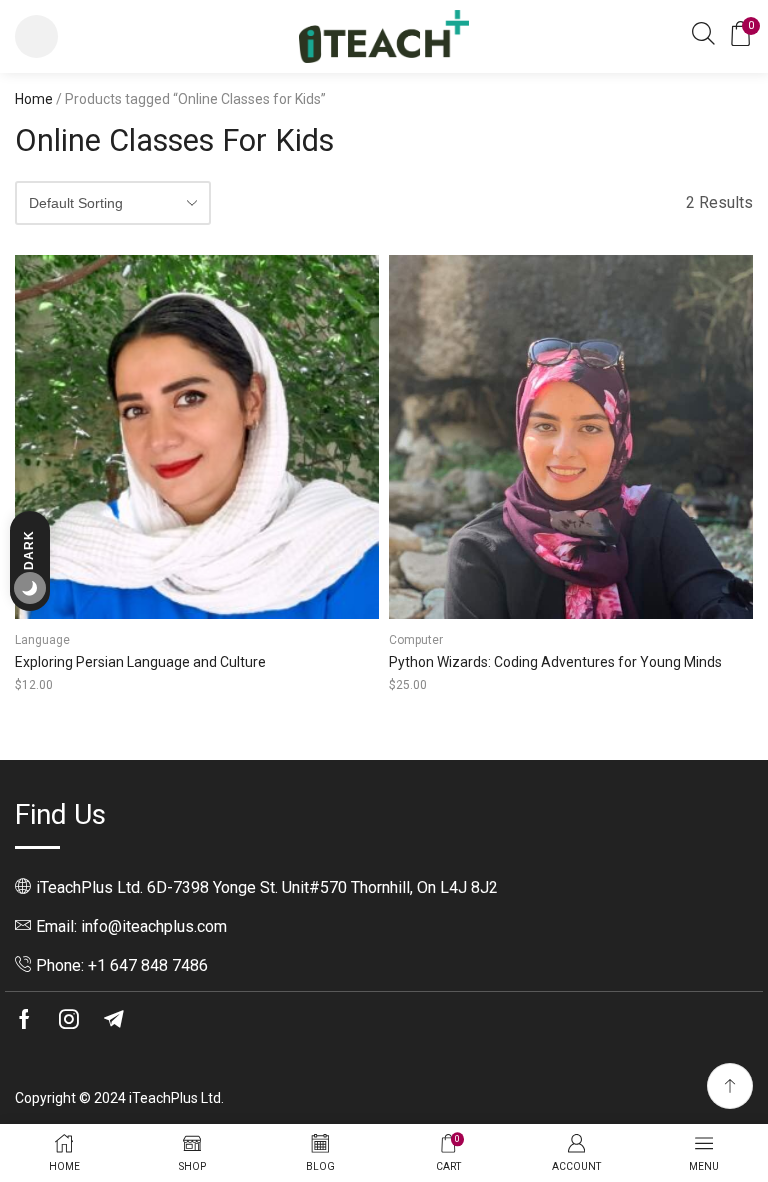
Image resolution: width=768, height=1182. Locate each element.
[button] (36, 36)
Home (34, 99)
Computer (416, 640)
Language (42, 640)
